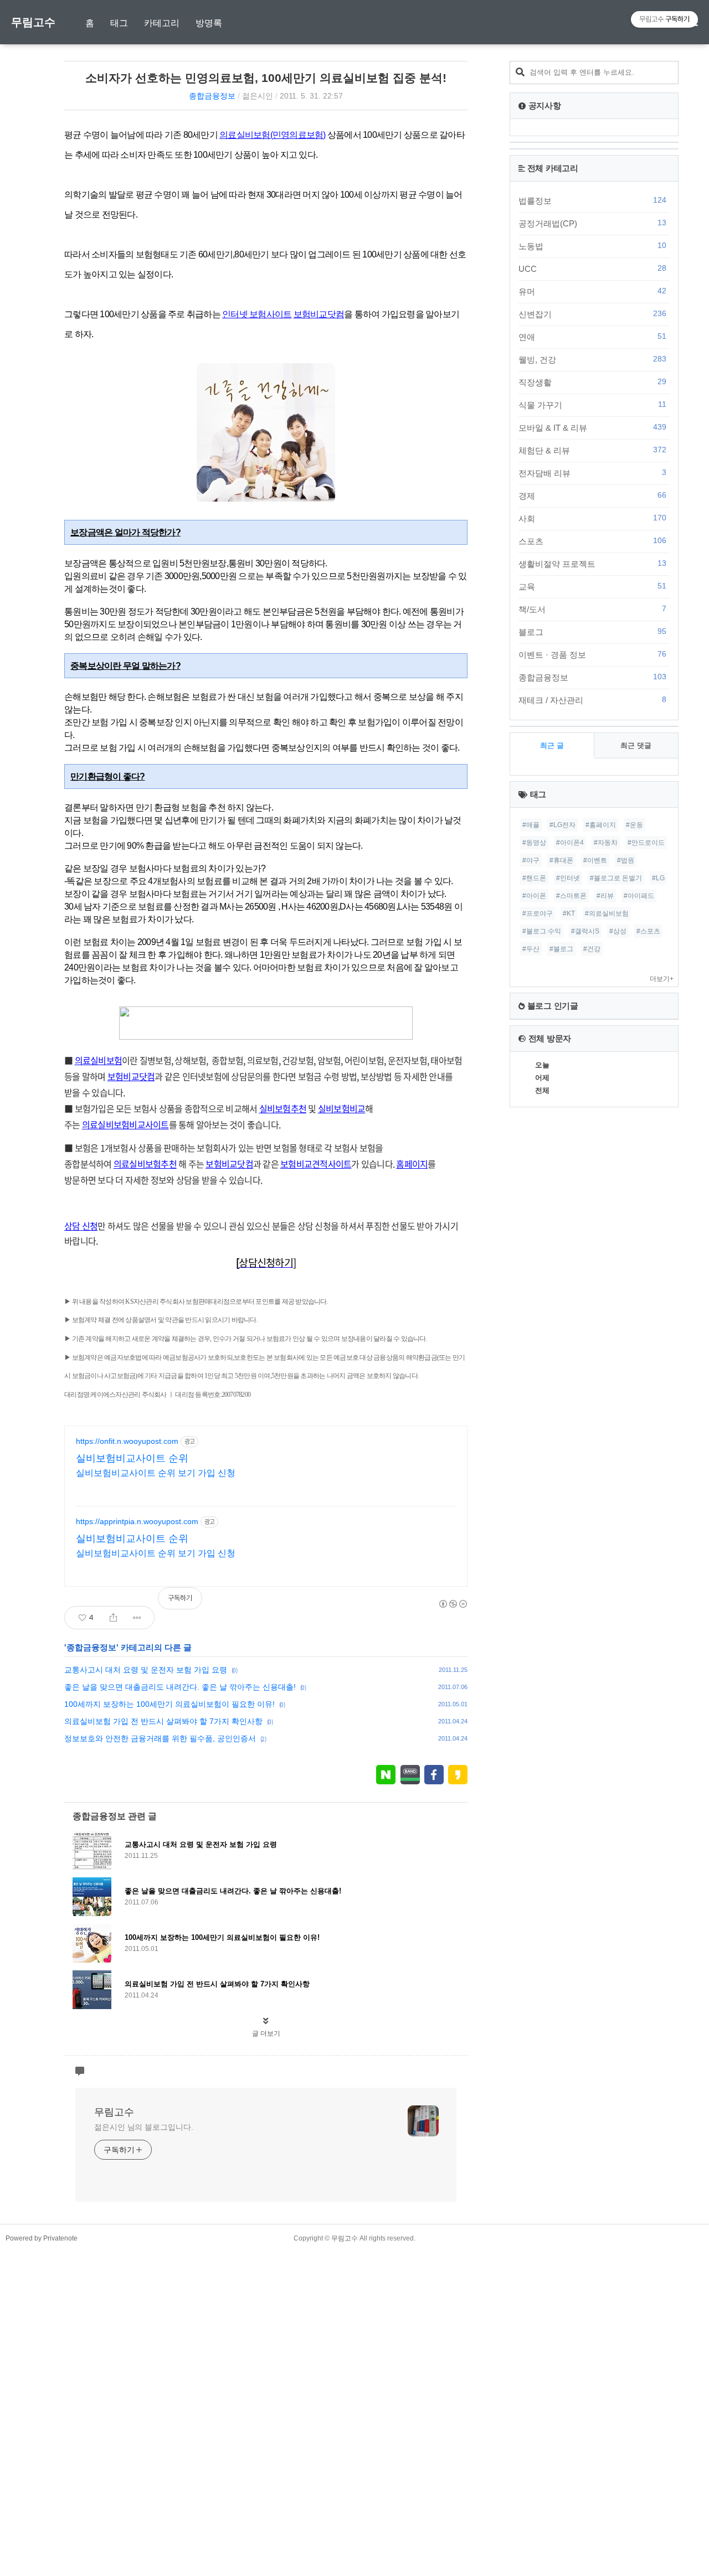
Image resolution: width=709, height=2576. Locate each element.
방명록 (209, 23)
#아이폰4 (570, 843)
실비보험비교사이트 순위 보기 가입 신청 (156, 1473)
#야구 (531, 860)
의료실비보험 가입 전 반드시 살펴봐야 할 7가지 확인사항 (163, 1721)
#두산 (531, 949)
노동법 (592, 246)
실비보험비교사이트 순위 (132, 1458)
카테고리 (162, 23)
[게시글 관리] (137, 1618)
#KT (569, 913)
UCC (592, 269)
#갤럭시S (585, 931)
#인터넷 (568, 878)
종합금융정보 (212, 96)
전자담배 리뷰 (592, 473)
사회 (592, 518)
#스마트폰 (571, 896)
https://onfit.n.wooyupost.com (127, 1441)
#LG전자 (562, 825)
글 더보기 (266, 2033)
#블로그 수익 (542, 931)
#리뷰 (605, 896)
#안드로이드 (646, 843)
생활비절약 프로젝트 (592, 564)
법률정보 (592, 200)
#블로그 (561, 949)
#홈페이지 (601, 825)
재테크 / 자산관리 (592, 700)
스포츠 (592, 541)
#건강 (592, 949)
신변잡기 (592, 314)
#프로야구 (538, 913)
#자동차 (606, 843)
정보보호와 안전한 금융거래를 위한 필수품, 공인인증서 (160, 1738)
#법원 (626, 860)
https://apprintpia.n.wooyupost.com (137, 1521)
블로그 (592, 632)
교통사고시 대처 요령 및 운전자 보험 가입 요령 (146, 1670)
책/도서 (592, 609)
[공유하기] (113, 1618)
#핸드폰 (534, 878)
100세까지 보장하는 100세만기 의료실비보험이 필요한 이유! (169, 1704)
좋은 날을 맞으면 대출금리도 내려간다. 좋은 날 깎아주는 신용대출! (180, 1687)
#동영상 (534, 843)
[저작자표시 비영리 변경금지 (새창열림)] (453, 1604)
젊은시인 (258, 96)
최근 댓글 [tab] (636, 745)
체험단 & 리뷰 (592, 450)
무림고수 (33, 22)
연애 (592, 337)
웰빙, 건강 (592, 359)
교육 (592, 586)
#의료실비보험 (607, 913)
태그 (119, 23)
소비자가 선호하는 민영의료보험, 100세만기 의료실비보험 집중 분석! (266, 78)
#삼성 (618, 931)
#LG (658, 878)
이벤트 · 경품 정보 (592, 654)
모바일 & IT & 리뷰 (592, 427)
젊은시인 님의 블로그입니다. (144, 2127)
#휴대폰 (561, 860)
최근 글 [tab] (552, 745)
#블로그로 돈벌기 (616, 878)
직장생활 (592, 382)
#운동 (634, 825)
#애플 (531, 825)
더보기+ (662, 979)
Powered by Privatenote (42, 2238)
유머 (592, 291)
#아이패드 (639, 896)
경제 (592, 495)
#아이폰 (534, 896)
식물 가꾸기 (592, 405)
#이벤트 (595, 860)
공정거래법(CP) (592, 223)
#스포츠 (648, 931)
